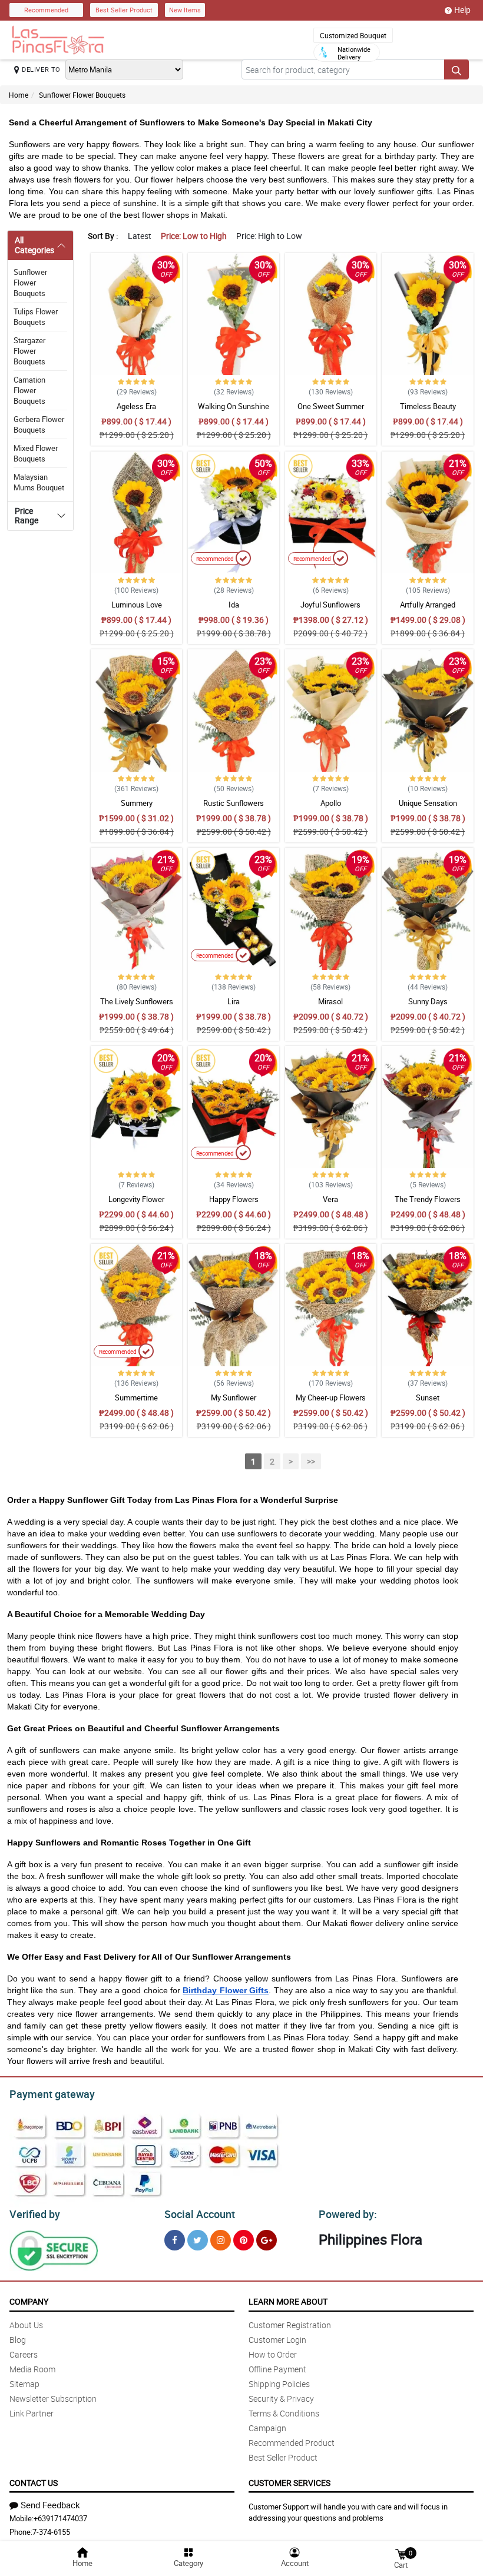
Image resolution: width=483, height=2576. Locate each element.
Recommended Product (292, 2443)
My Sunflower (234, 1397)
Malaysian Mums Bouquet (39, 482)
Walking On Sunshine (234, 406)
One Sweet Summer (331, 406)
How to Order (273, 2354)
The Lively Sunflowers (137, 1001)
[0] (401, 2553)
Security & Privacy (281, 2399)
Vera (330, 1199)
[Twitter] (198, 2240)
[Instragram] (221, 2240)
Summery (137, 803)
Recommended (46, 10)
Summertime (136, 1397)
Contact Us (34, 2483)
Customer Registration (290, 2325)
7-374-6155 (51, 2532)
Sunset (428, 1397)
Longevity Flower (136, 1199)
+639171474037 (60, 2518)
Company (29, 2301)
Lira (234, 1001)
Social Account (200, 2214)
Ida (234, 605)
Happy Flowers (234, 1199)
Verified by (35, 2214)
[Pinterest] (244, 2240)
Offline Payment (277, 2369)
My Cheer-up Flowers (331, 1397)
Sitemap (24, 2384)
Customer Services (290, 2483)
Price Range (27, 516)
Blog (18, 2340)
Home (19, 95)
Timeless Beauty (428, 406)
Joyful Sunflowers (330, 605)
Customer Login (277, 2340)
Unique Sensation (428, 803)
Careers (24, 2354)
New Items (185, 10)
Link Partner (32, 2413)
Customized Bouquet (353, 35)
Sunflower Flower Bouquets (82, 95)
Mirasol (330, 1001)
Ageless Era (136, 406)
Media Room (32, 2369)
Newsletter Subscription (53, 2399)
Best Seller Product (124, 10)
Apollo (331, 803)
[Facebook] (175, 2240)
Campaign (267, 2428)
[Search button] (456, 69)
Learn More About (288, 2301)
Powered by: (348, 2214)
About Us (26, 2325)
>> (311, 1461)
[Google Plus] (267, 2240)
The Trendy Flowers (428, 1199)
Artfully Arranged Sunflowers (428, 610)
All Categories (34, 245)
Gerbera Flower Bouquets (39, 424)
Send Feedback (50, 2505)
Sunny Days (428, 1001)
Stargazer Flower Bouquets (29, 351)
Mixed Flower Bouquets (36, 453)
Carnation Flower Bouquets (29, 390)
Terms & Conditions (284, 2413)
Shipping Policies (279, 2384)
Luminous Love (137, 605)
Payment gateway (52, 2094)
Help (462, 10)
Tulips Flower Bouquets (36, 317)
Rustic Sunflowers (234, 803)
